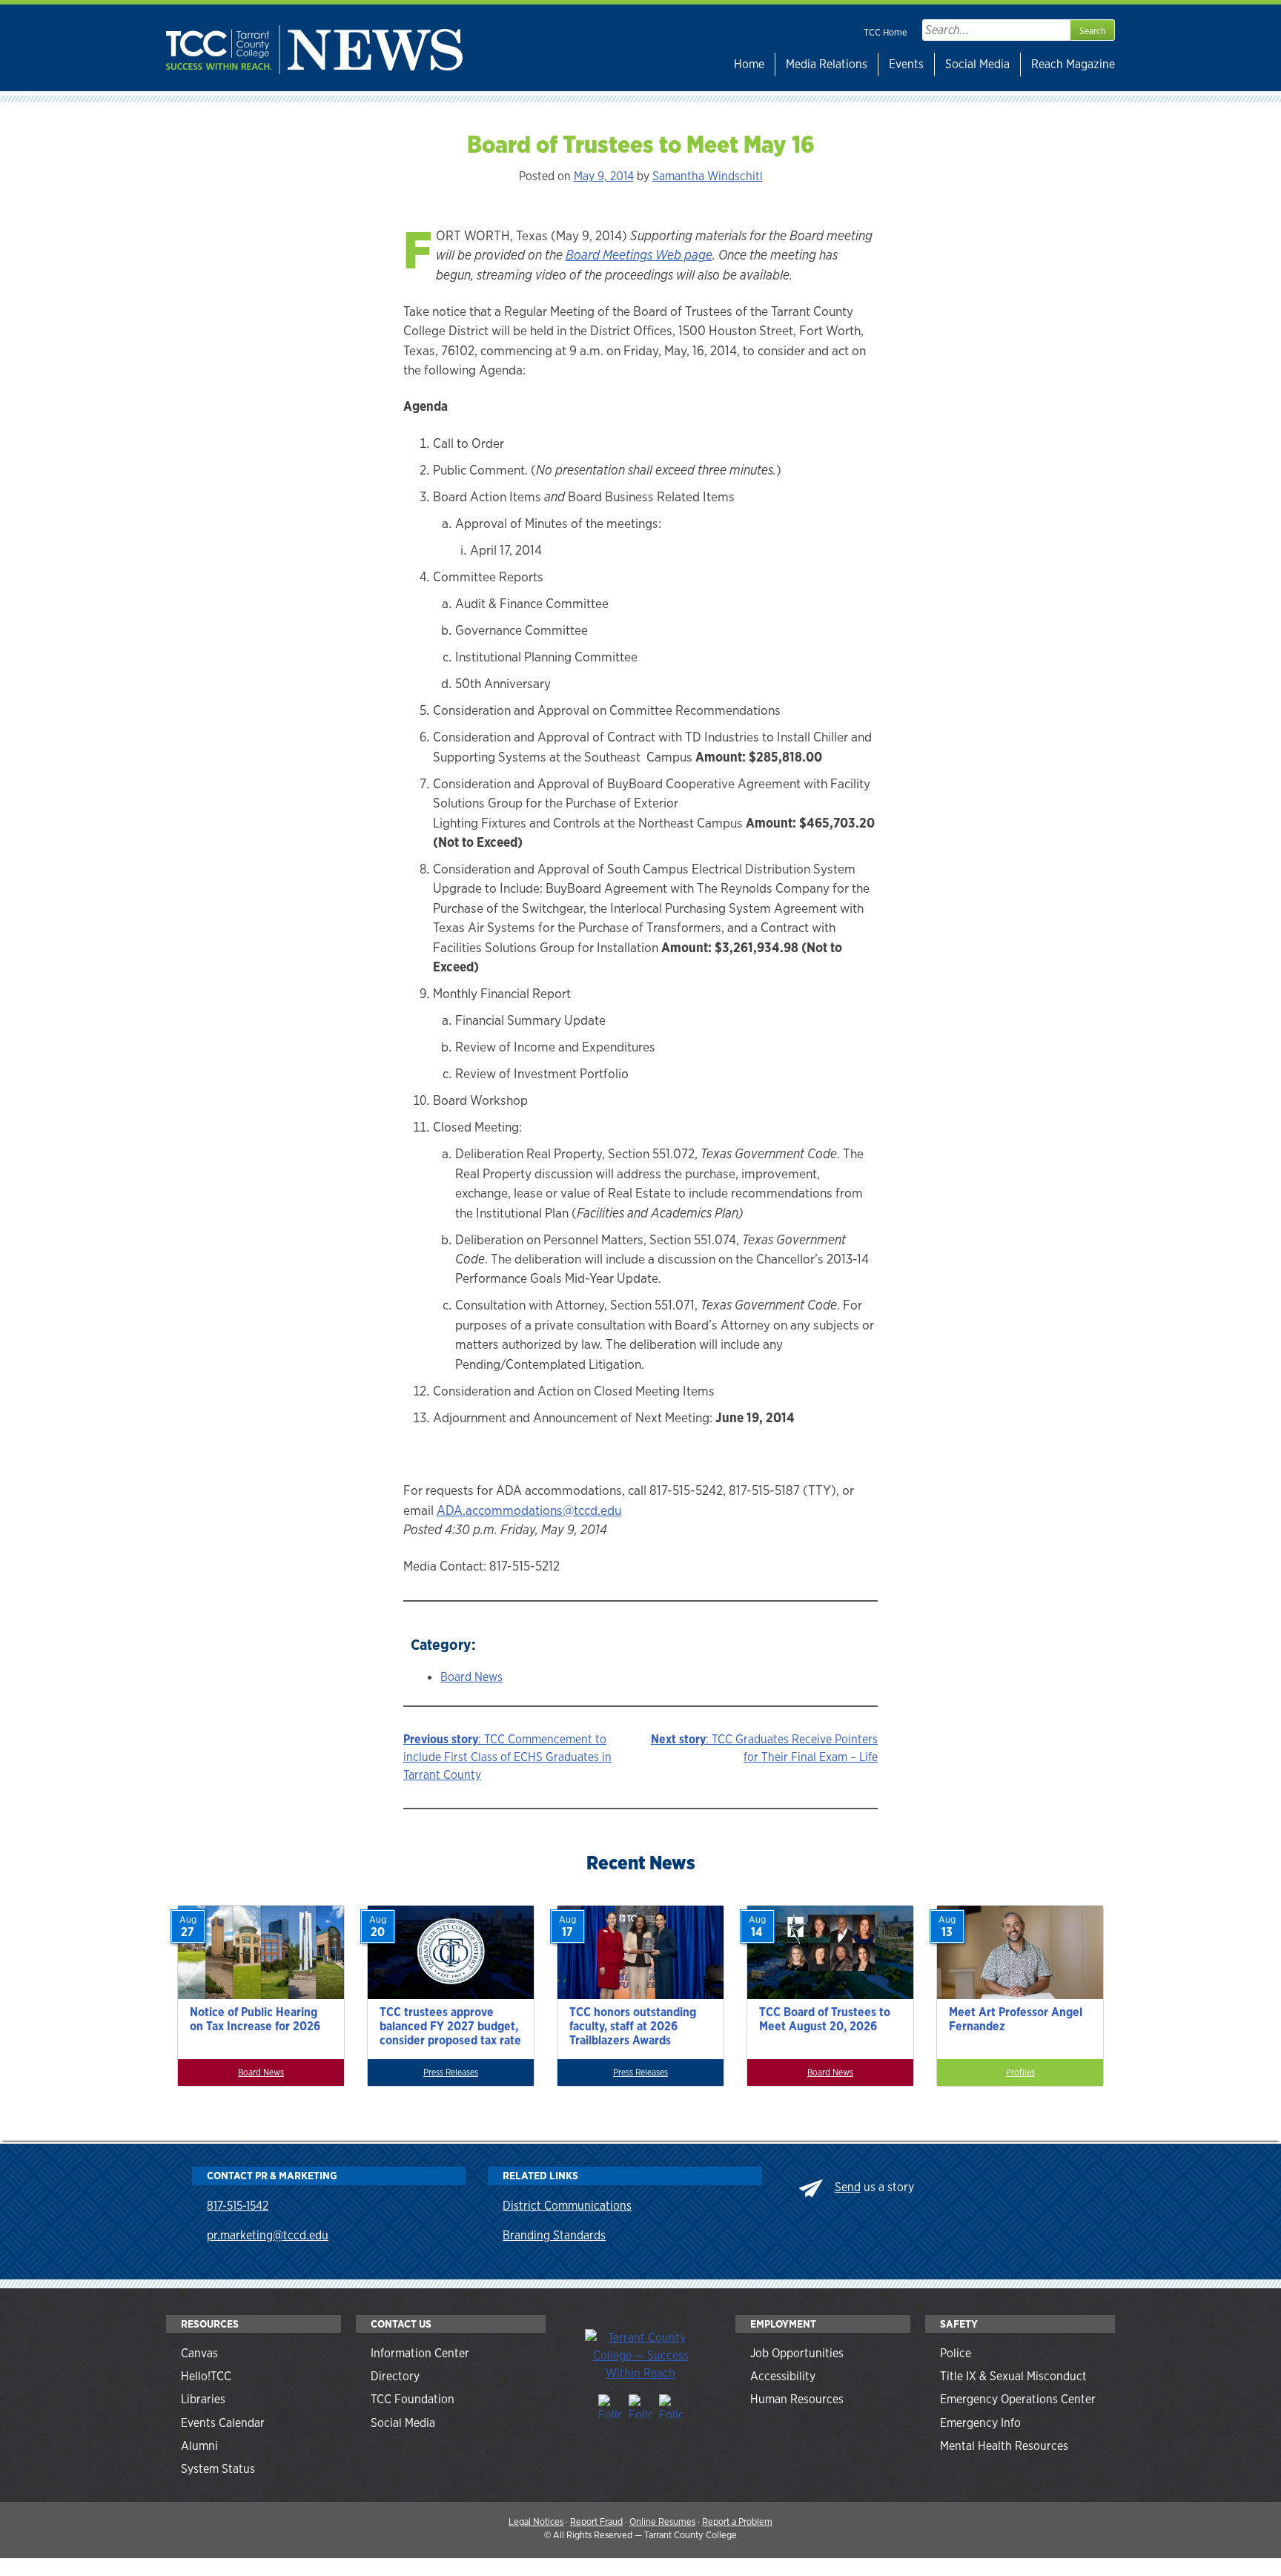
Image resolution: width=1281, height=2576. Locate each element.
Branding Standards (554, 2235)
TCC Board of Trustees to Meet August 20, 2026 (825, 2019)
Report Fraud (596, 2521)
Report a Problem (737, 2521)
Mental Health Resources (1004, 2446)
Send (848, 2187)
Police (956, 2353)
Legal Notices (536, 2521)
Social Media (977, 64)
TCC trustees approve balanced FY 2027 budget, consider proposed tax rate (450, 2026)
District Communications (567, 2206)
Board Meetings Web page (639, 255)
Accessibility (783, 2376)
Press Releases (451, 2073)
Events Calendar (223, 2423)
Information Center (420, 2353)
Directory (395, 2376)
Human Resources (797, 2399)
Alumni (199, 2446)
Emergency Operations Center (1018, 2399)
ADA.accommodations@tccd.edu (529, 1510)
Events (906, 64)
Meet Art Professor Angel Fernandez (1016, 2019)
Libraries (203, 2399)
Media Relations (827, 64)
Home (749, 64)
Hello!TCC (206, 2376)
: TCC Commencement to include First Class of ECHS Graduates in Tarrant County (507, 1757)
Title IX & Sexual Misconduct (1013, 2376)
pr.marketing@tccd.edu (268, 2235)
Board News (471, 1677)
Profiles (1020, 2073)
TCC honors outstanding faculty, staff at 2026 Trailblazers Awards (633, 2026)
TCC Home (886, 32)
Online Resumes (662, 2521)
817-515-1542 (238, 2206)
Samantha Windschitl (708, 176)
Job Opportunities (797, 2353)
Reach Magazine (1073, 64)
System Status (218, 2469)
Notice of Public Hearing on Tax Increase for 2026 (255, 2019)
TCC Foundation (413, 2399)
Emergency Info (980, 2423)
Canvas (199, 2353)
